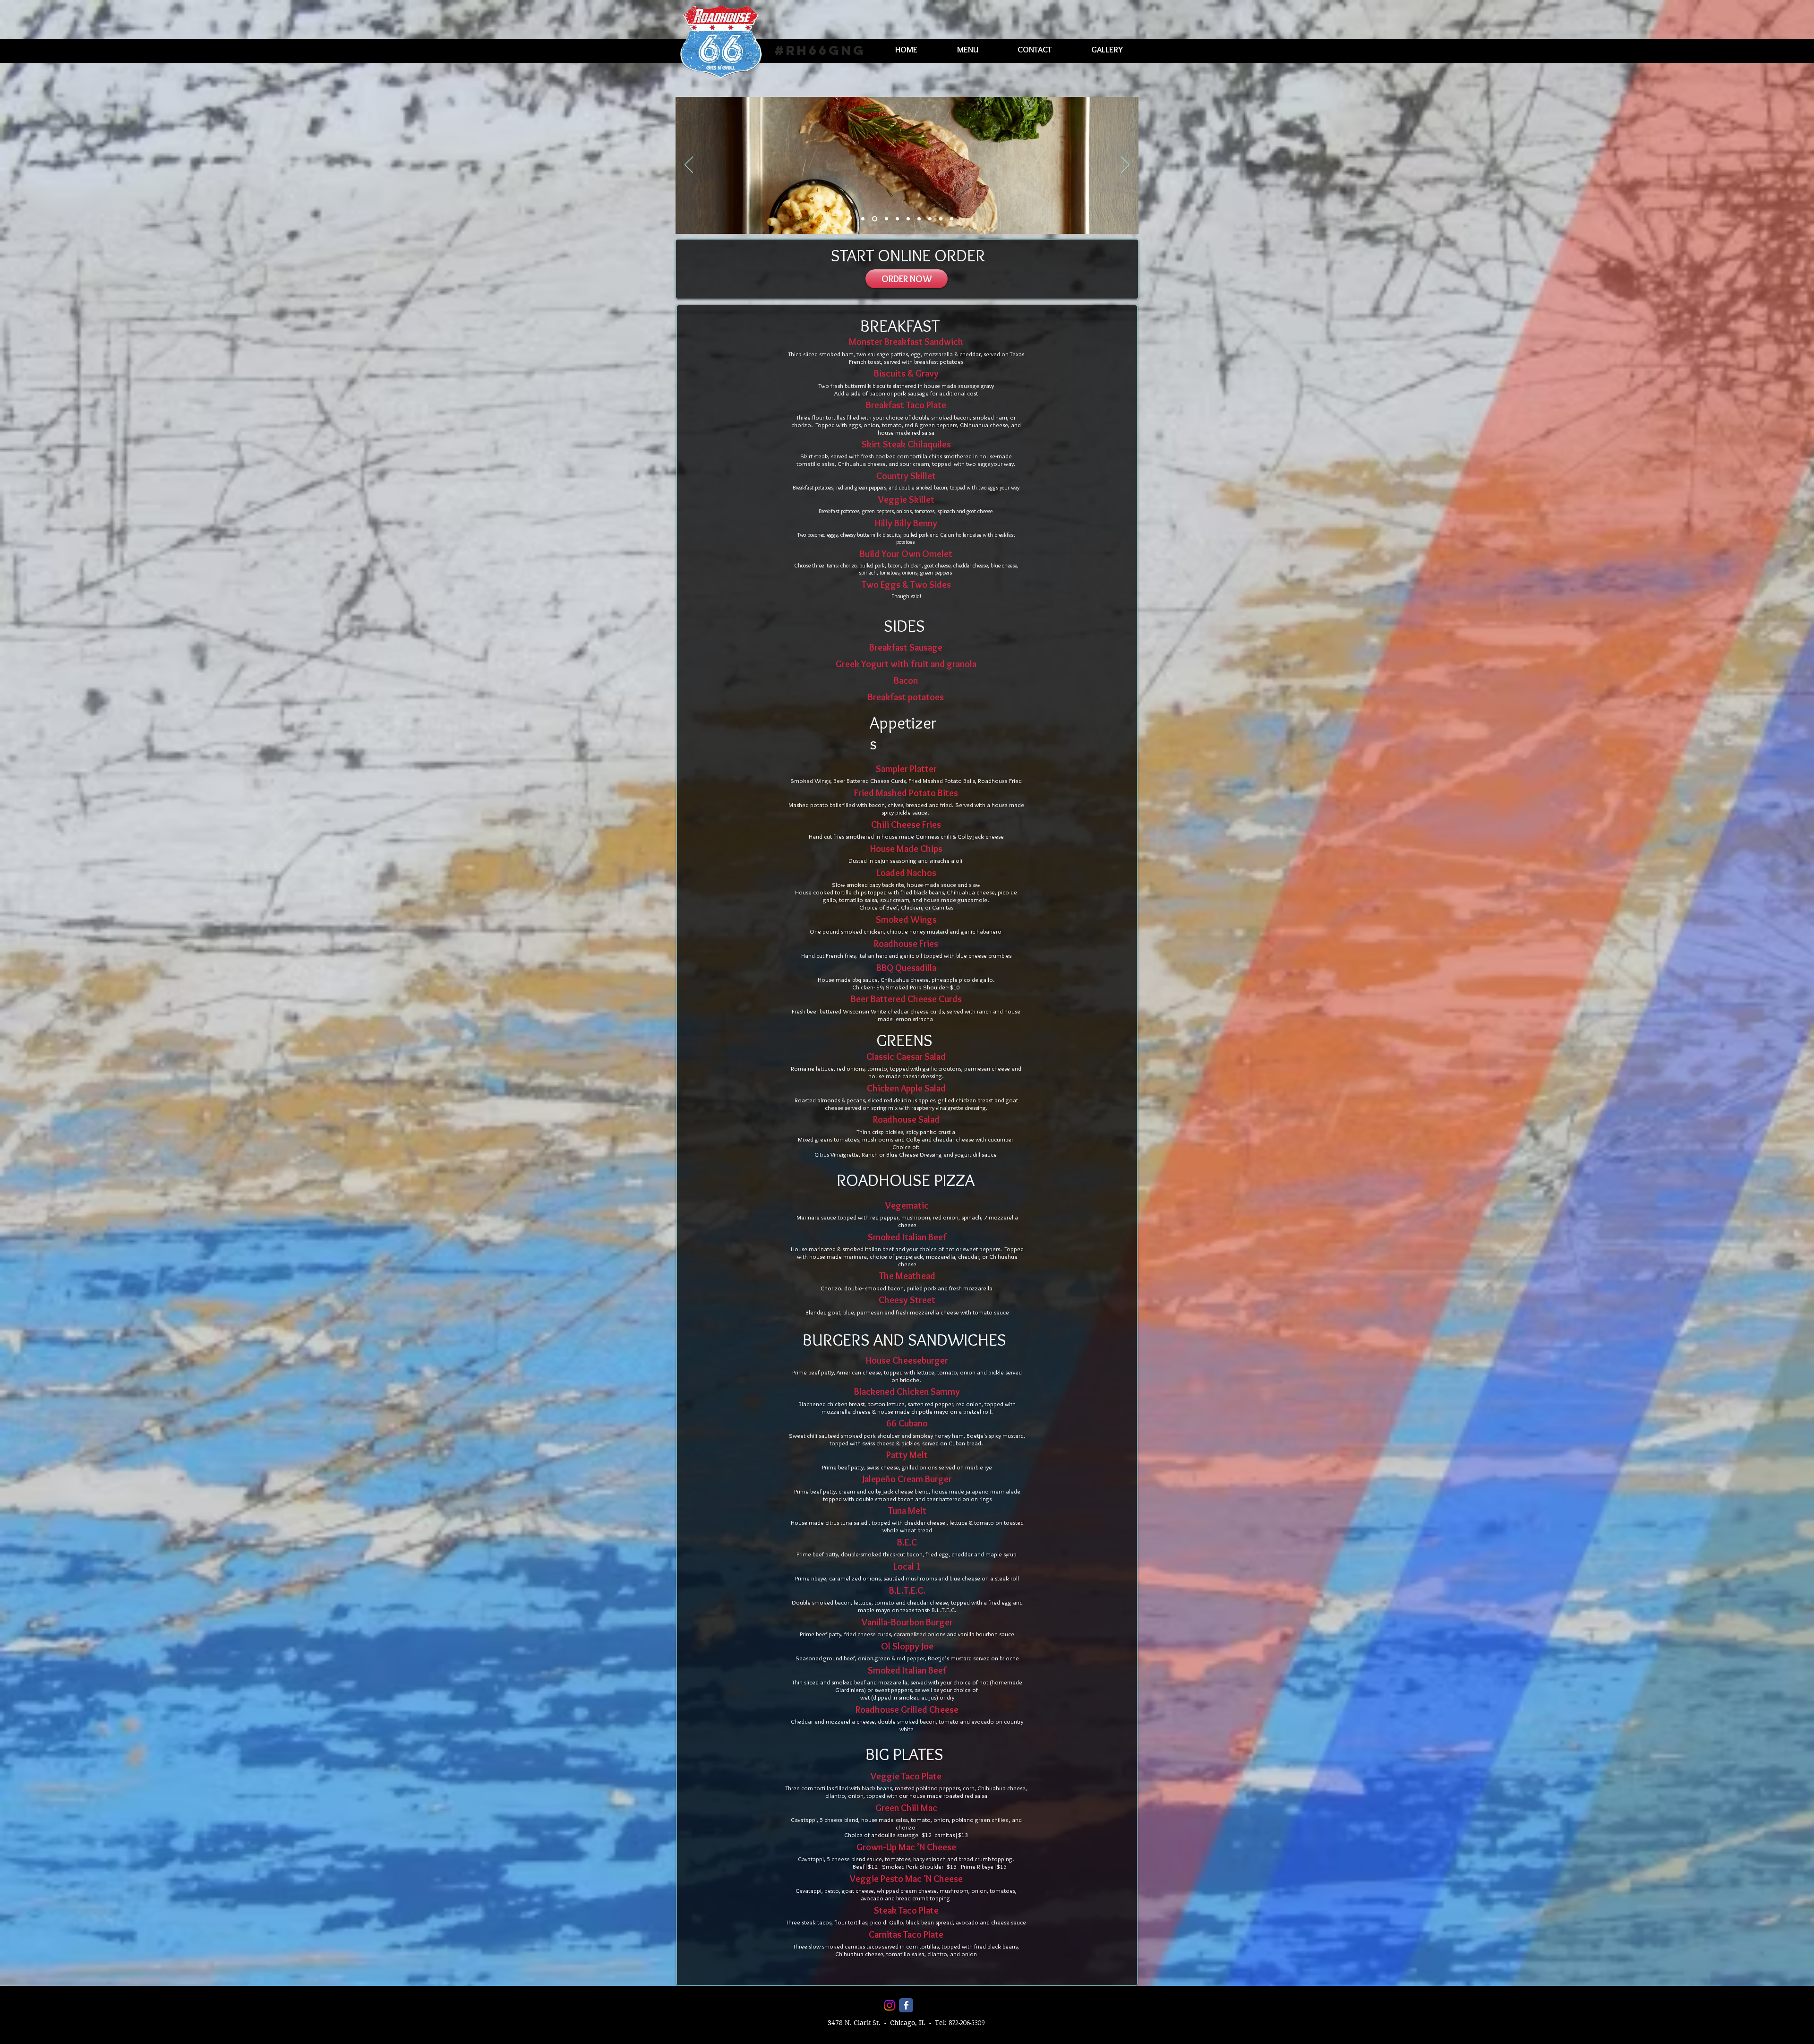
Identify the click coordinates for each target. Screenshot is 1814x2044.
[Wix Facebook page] (906, 2005)
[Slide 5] (906, 219)
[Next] (1125, 165)
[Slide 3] (885, 219)
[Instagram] (890, 2005)
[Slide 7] (930, 219)
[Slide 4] (895, 219)
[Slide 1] (863, 219)
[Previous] (689, 165)
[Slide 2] (874, 219)
